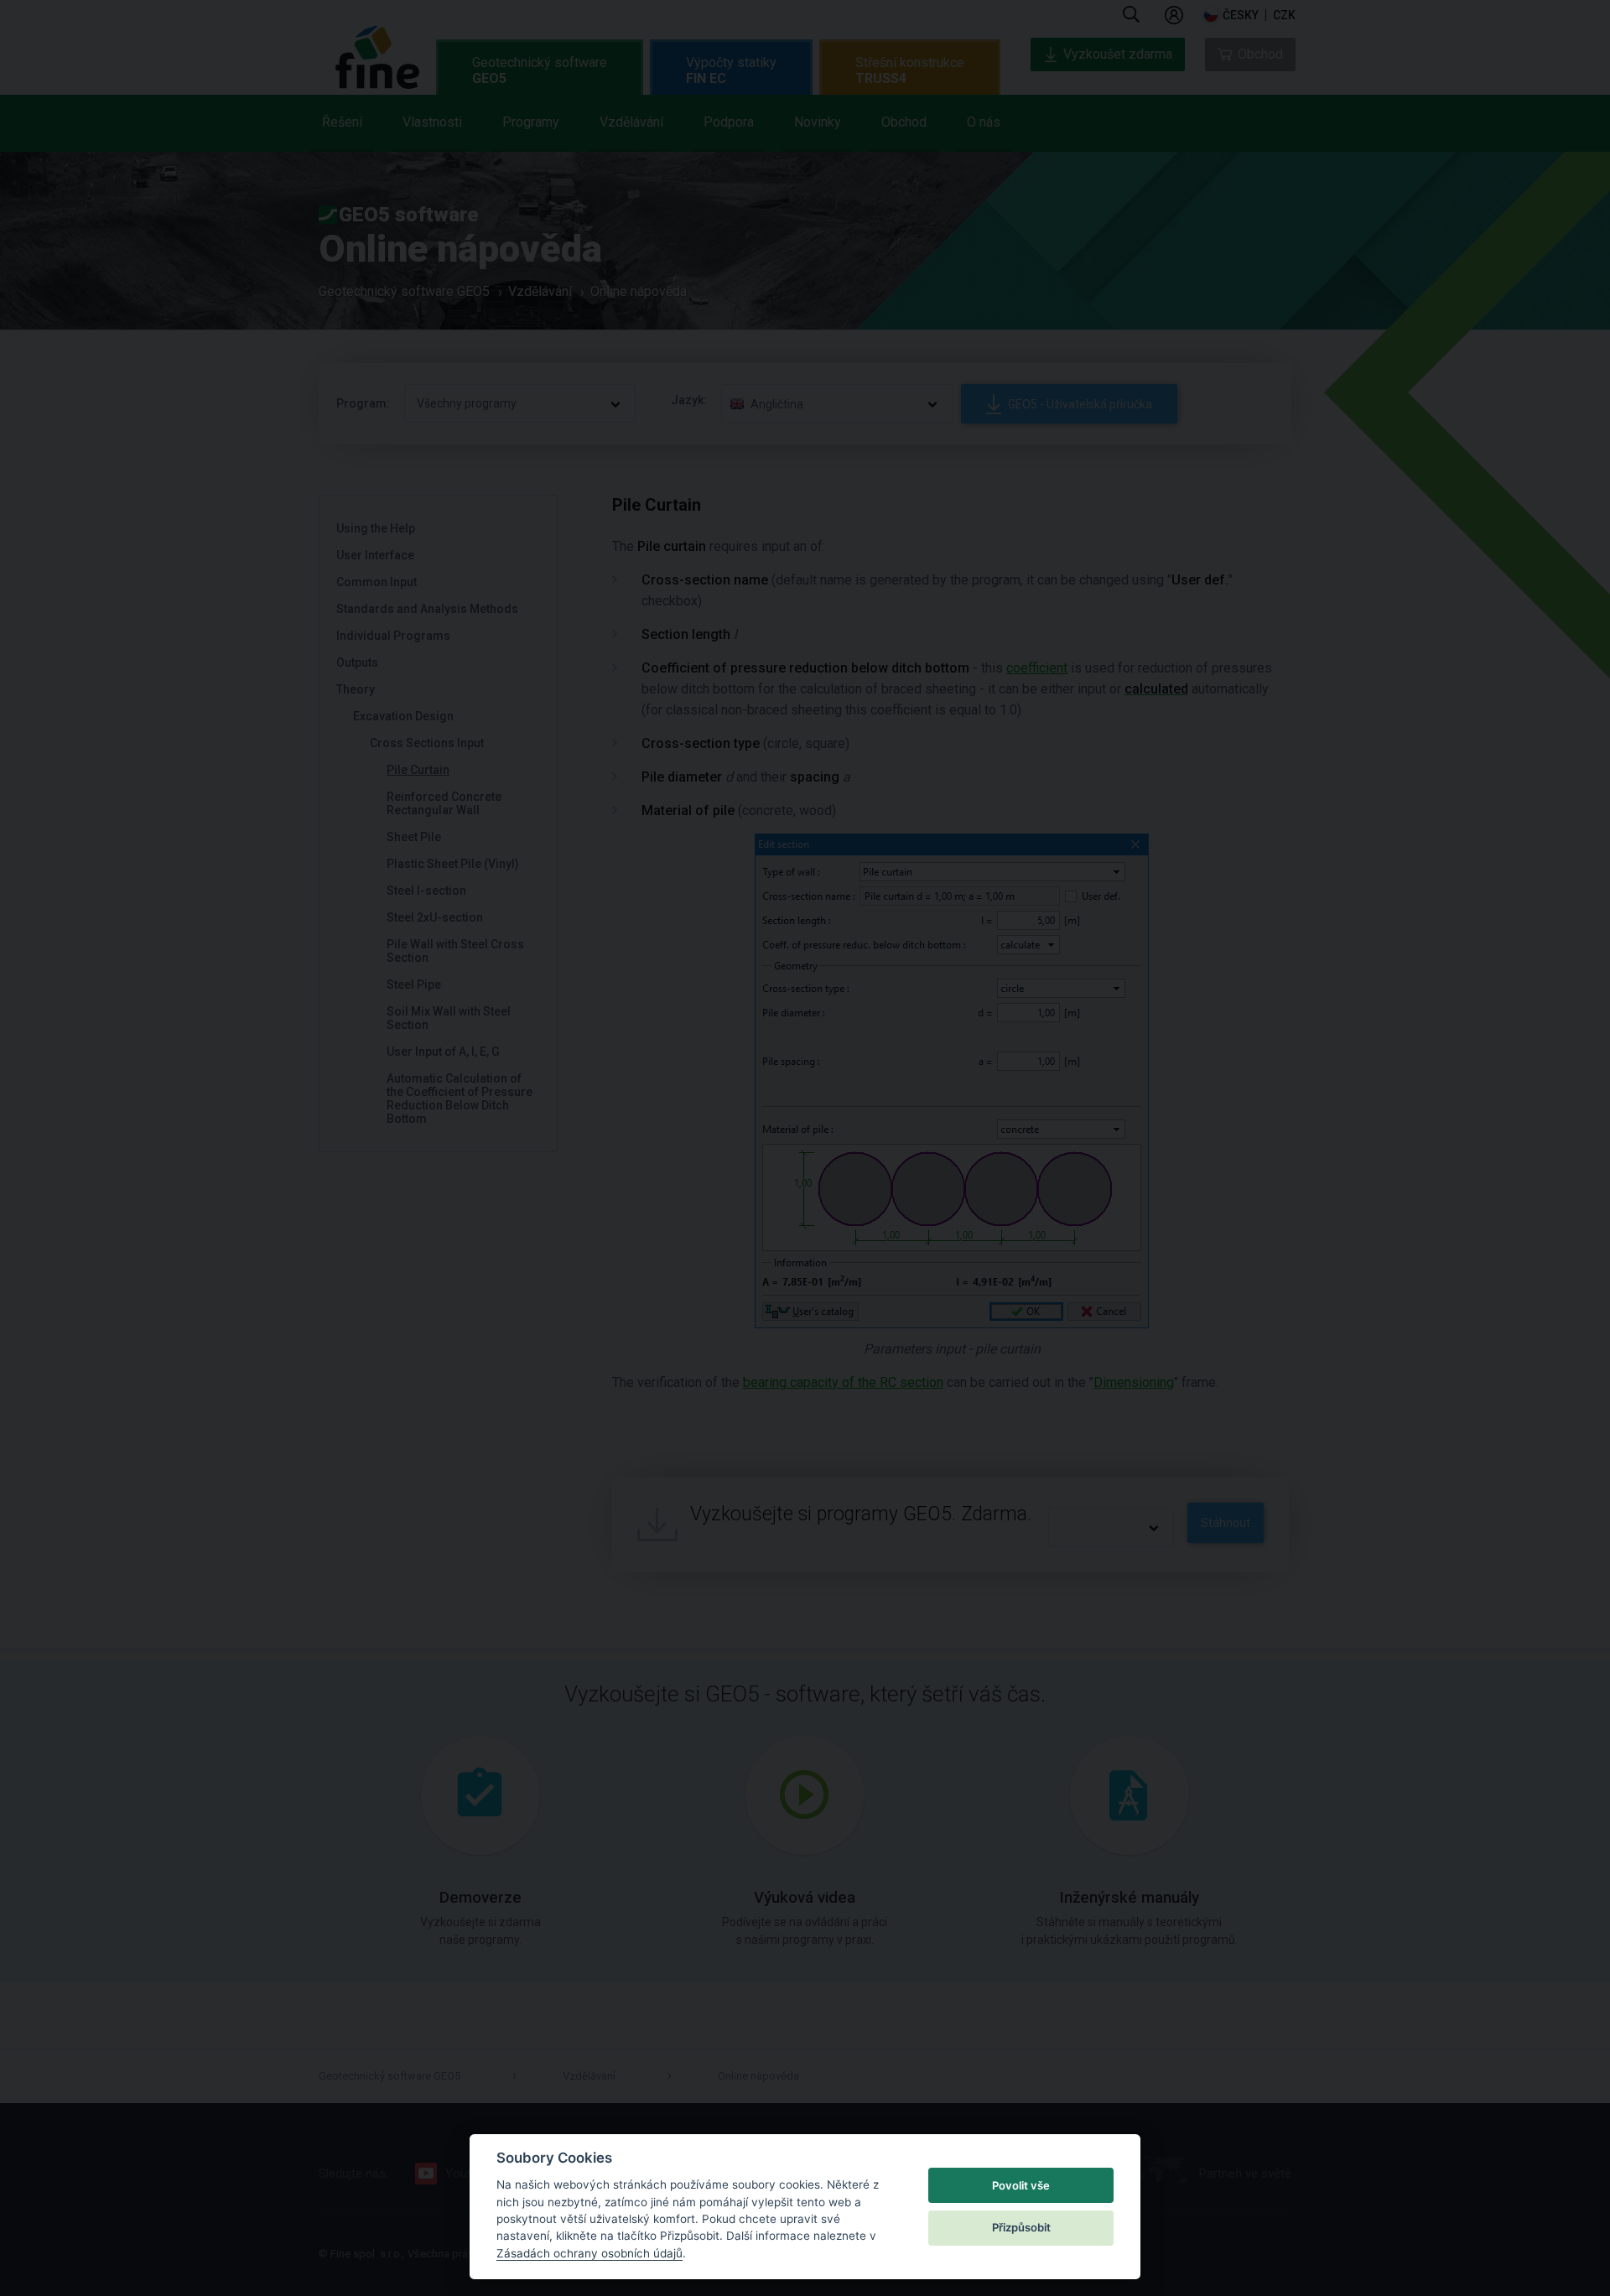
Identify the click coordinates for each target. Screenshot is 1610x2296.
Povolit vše (1021, 2185)
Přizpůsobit (1021, 2227)
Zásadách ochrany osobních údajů (589, 2253)
